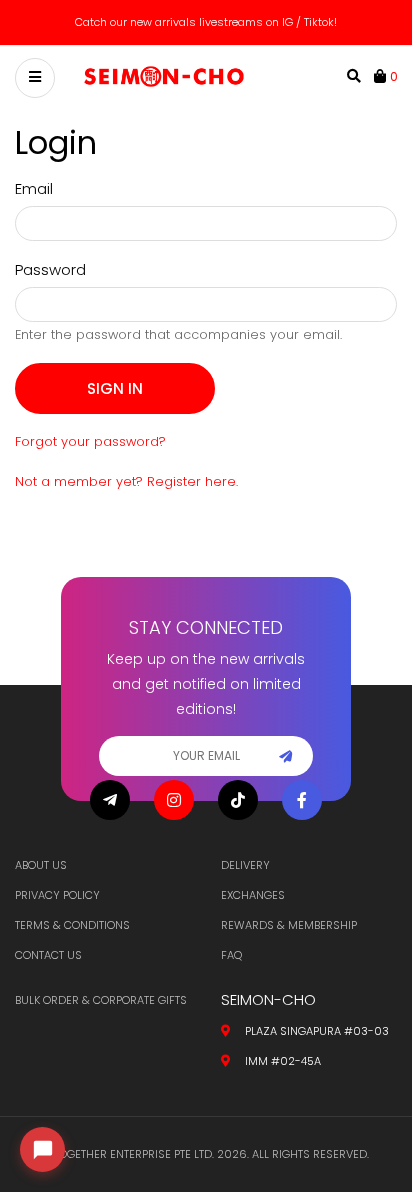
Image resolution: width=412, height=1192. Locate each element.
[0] (382, 76)
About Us (41, 865)
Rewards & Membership (289, 925)
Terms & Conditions (72, 925)
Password (50, 269)
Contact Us (48, 955)
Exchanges (253, 895)
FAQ (231, 955)
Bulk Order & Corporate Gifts (101, 1000)
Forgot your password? (90, 441)
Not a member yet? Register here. (126, 481)
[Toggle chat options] (42, 1149)
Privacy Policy (57, 895)
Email (34, 188)
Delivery (245, 865)
